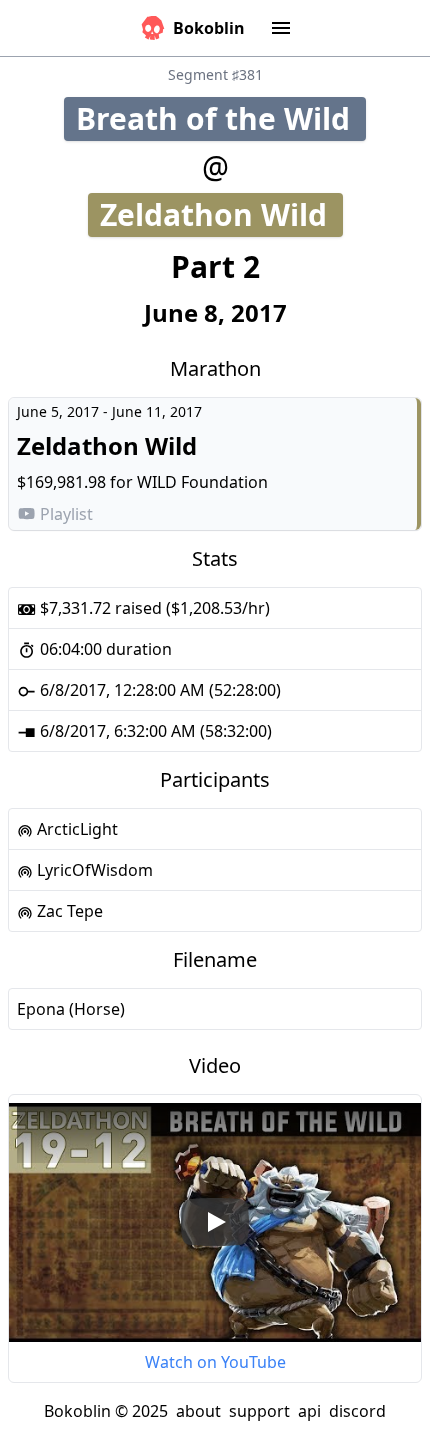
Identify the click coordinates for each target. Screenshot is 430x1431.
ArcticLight (75, 829)
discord (357, 1411)
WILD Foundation (202, 482)
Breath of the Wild (221, 118)
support (259, 1411)
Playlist (66, 514)
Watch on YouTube (215, 1362)
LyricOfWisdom (93, 870)
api (309, 1411)
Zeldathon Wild (221, 214)
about (198, 1411)
